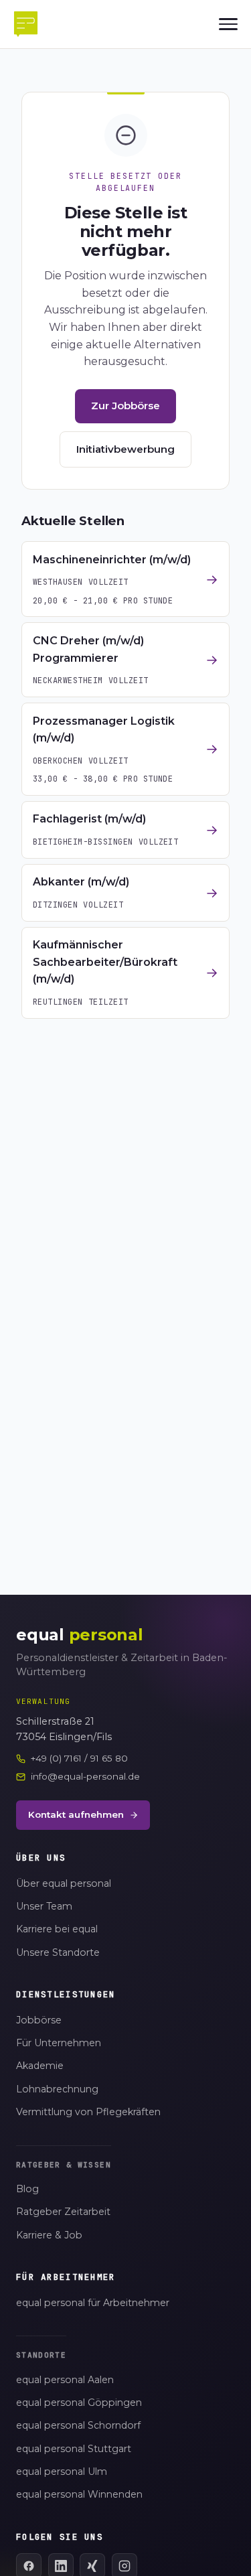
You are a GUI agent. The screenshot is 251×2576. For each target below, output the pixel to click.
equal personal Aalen (65, 2380)
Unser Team (44, 1906)
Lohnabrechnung (57, 2089)
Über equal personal (64, 1883)
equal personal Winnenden (79, 2494)
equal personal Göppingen (79, 2403)
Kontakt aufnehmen (76, 1814)
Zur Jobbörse (125, 406)
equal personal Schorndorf (78, 2425)
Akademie (40, 2066)
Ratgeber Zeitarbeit (63, 2212)
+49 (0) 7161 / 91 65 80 (79, 1758)
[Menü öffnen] (228, 24)
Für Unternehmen (59, 2043)
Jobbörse (39, 2020)
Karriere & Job (49, 2235)
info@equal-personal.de (85, 1776)
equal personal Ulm (62, 2472)
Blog (27, 2189)
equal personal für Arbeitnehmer (93, 2303)
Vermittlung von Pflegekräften (88, 2112)
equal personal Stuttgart (74, 2449)
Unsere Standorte (58, 1952)
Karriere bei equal (57, 1929)
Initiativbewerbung (125, 449)
